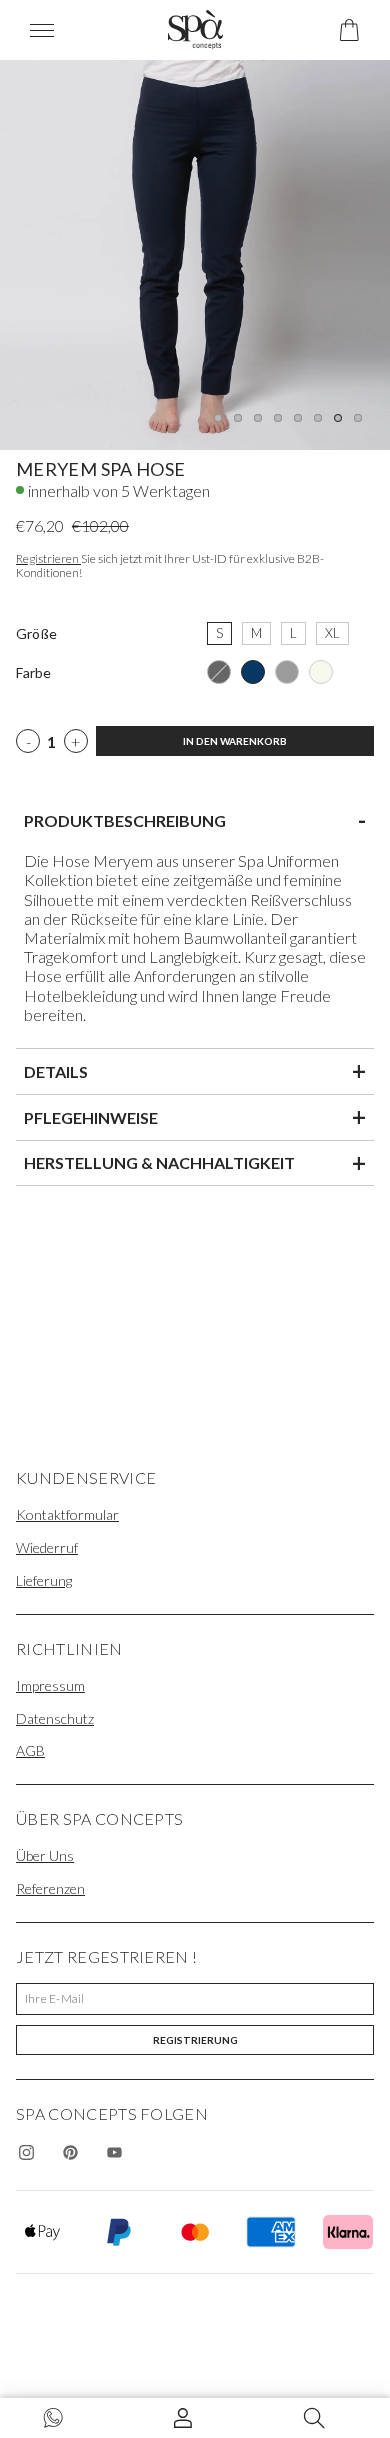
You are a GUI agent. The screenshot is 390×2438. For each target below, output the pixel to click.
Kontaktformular (67, 1514)
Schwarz (219, 672)
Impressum (50, 1685)
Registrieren (48, 558)
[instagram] (26, 2152)
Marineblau (253, 672)
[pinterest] (70, 2152)
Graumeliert (287, 672)
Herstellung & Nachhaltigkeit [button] (195, 1163)
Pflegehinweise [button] (195, 1117)
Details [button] (195, 1071)
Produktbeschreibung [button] (195, 820)
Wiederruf (47, 1547)
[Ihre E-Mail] (195, 1999)
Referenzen (50, 1888)
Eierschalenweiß (321, 672)
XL (332, 631)
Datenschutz (55, 1718)
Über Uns (45, 1855)
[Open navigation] (55, 30)
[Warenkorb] (349, 30)
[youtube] (114, 2152)
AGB (30, 1750)
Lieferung (44, 1580)
